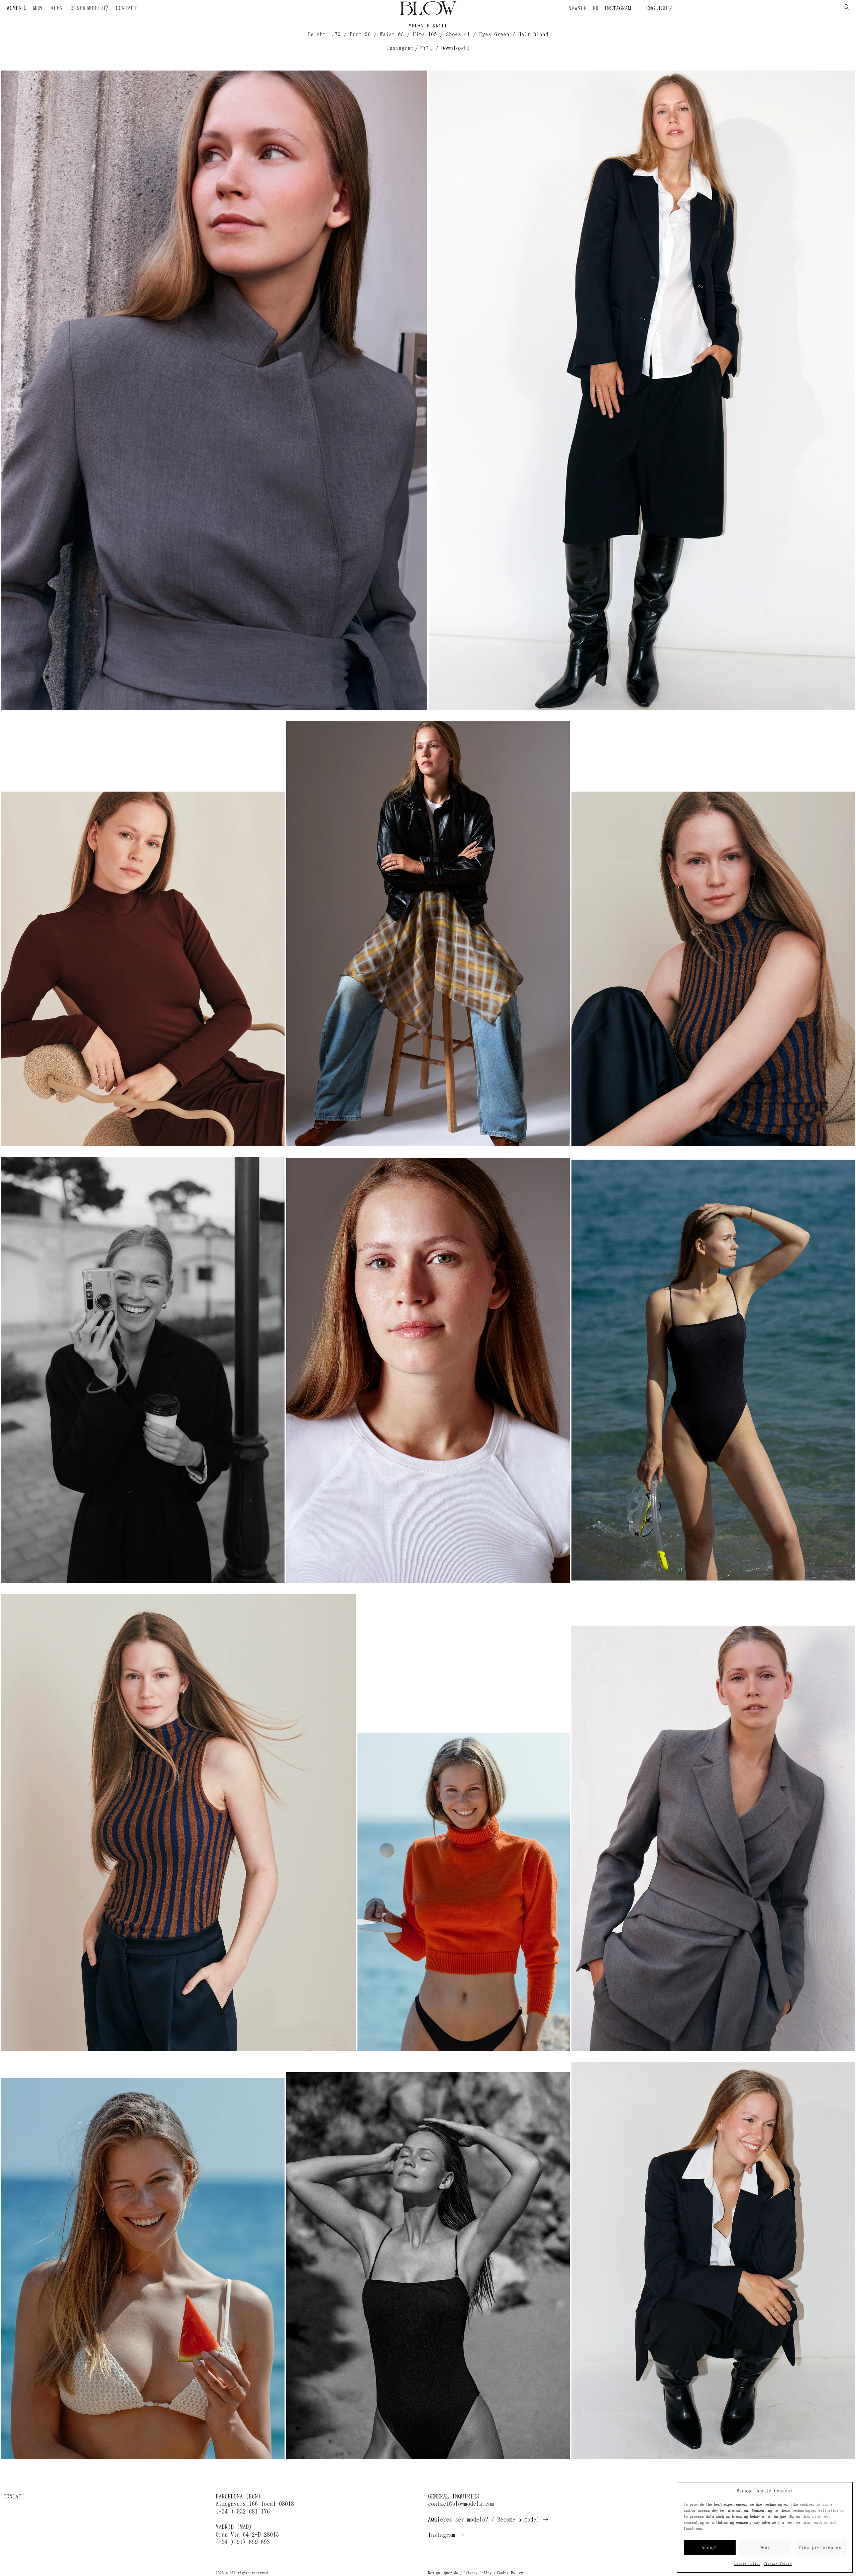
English (655, 8)
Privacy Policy (778, 2563)
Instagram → (446, 2535)
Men (38, 8)
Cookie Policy (747, 2563)
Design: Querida (443, 2573)
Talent (57, 8)
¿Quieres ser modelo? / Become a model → (488, 2520)
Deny (765, 2547)
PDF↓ (427, 48)
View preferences (820, 2547)
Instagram (617, 8)
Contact (126, 8)
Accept (710, 2547)
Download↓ (456, 48)
